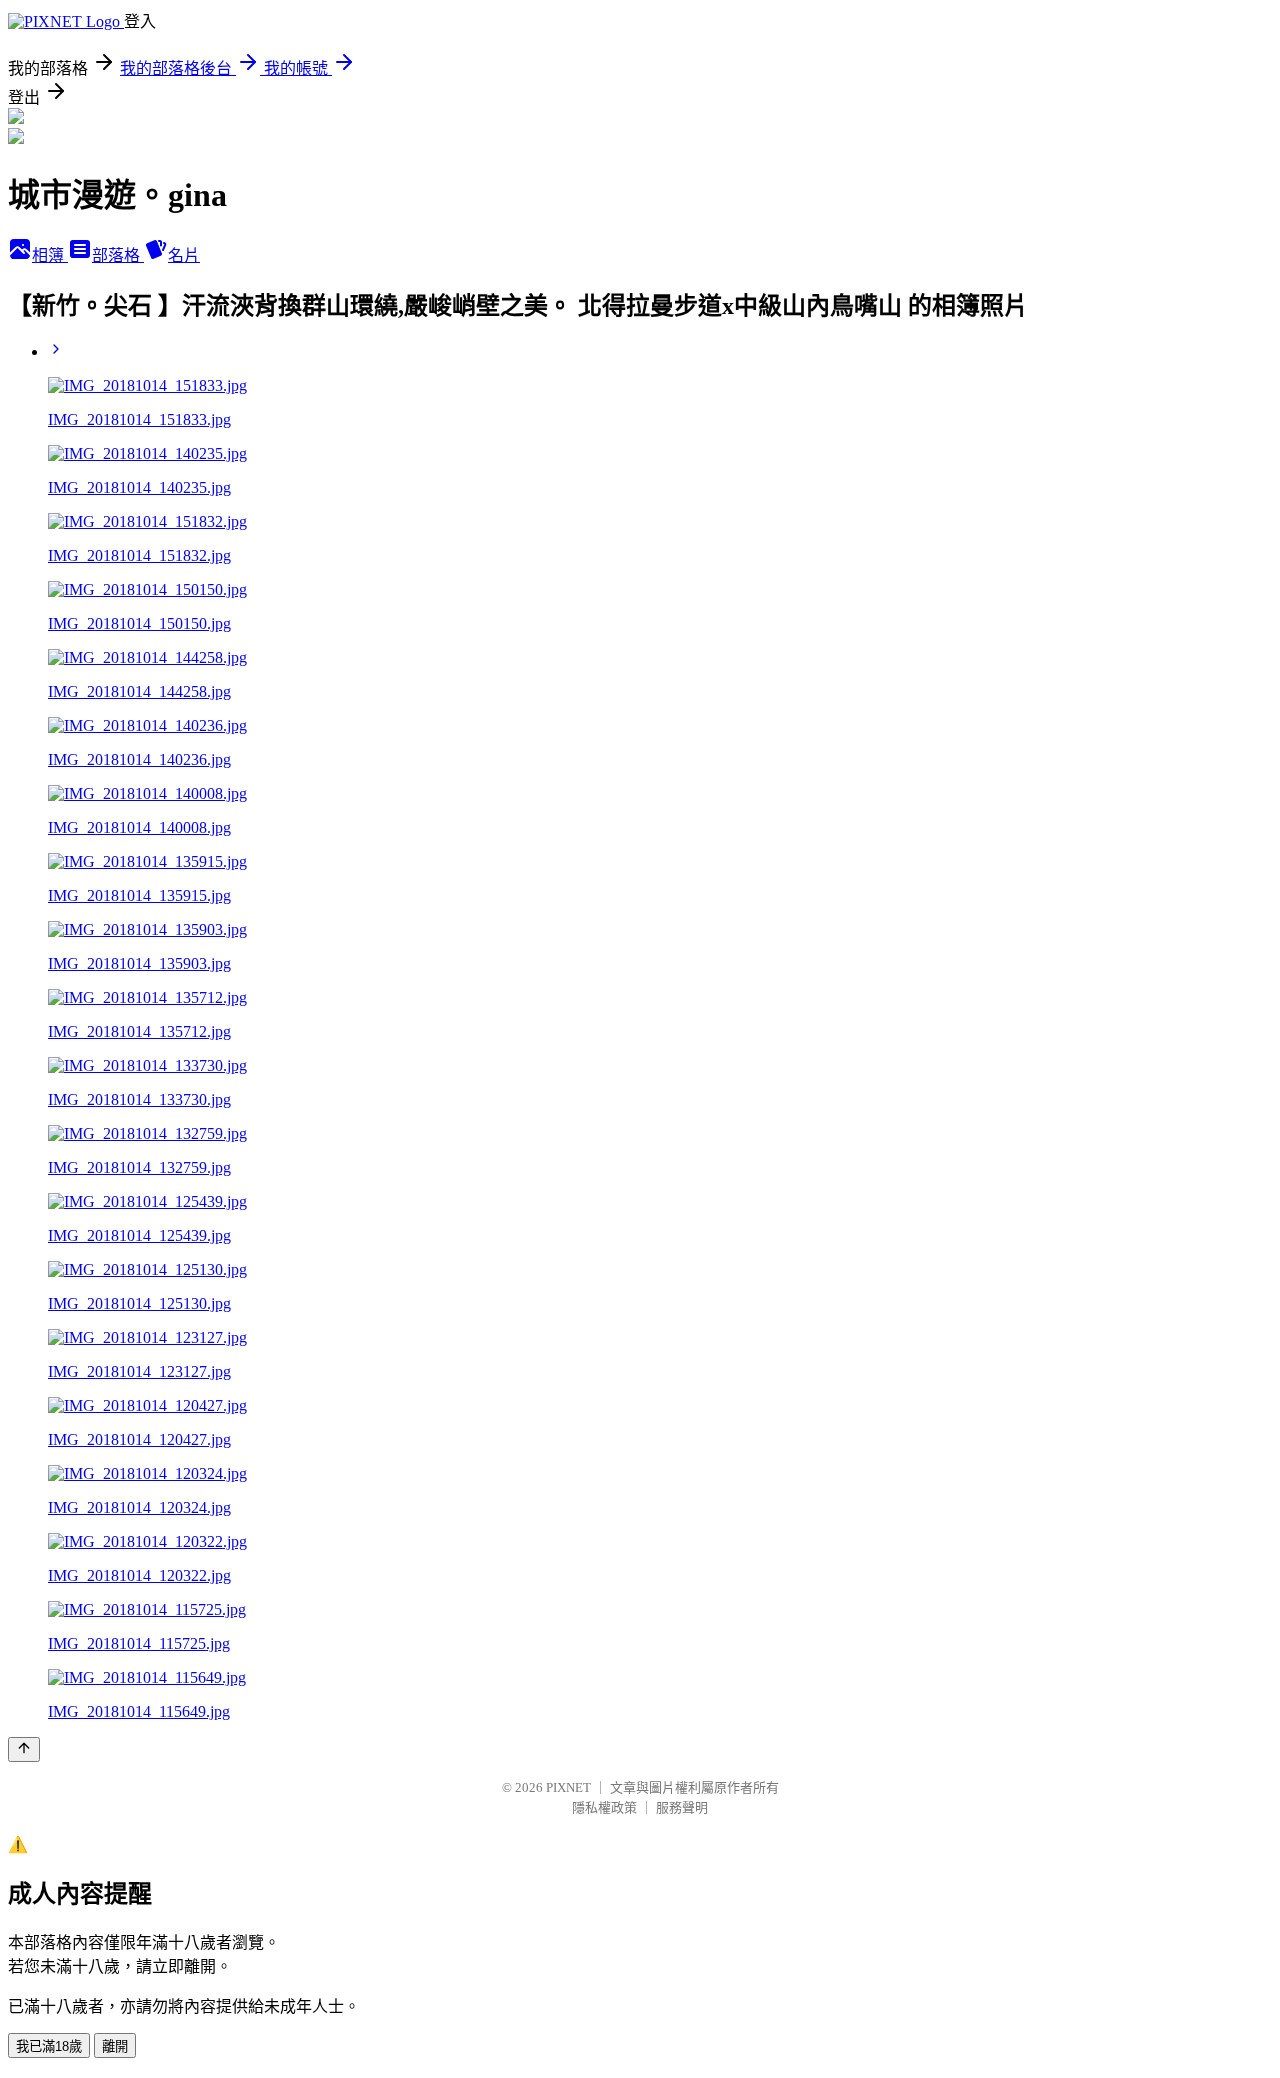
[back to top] (24, 1749)
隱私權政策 (604, 1807)
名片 (184, 255)
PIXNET (568, 1787)
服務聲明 (682, 1807)
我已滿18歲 (49, 2046)
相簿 (50, 255)
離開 (115, 2046)
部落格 (118, 255)
